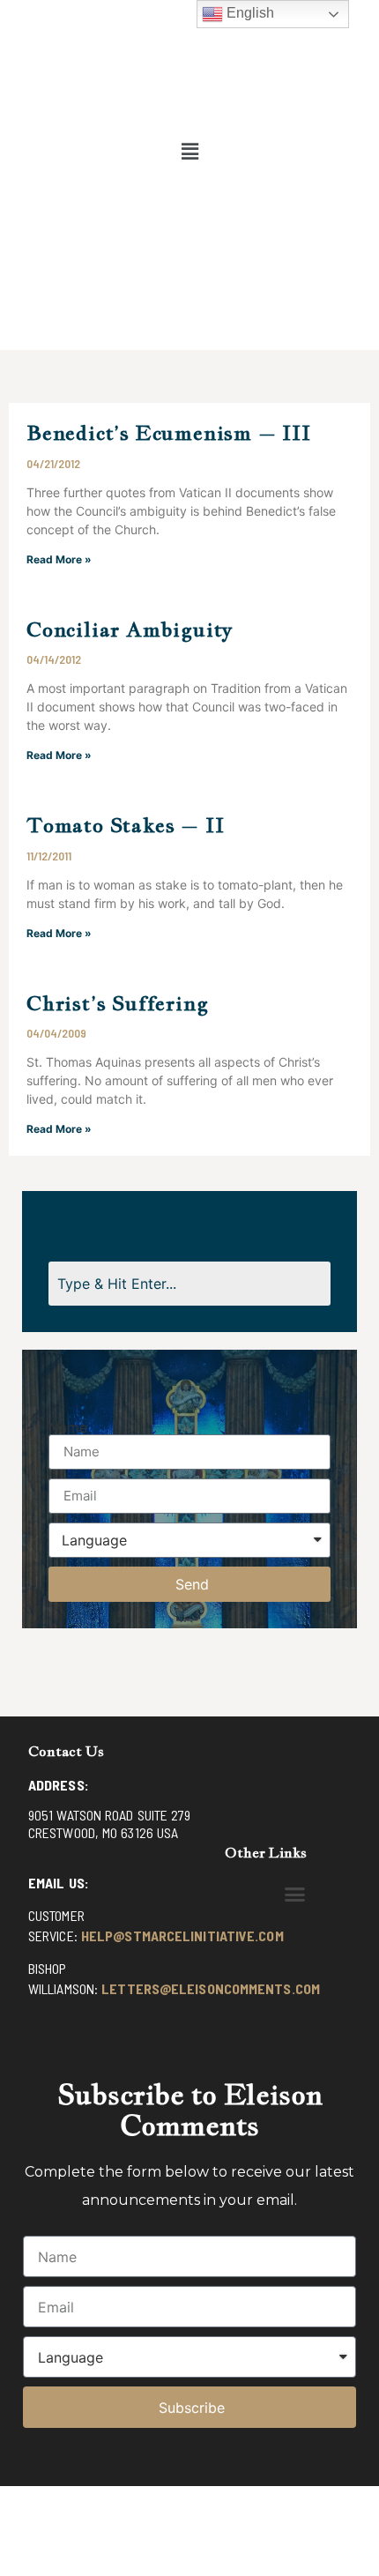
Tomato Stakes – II (125, 825)
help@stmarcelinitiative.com (182, 1936)
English (249, 13)
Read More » (59, 559)
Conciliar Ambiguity (130, 629)
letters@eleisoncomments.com (211, 1988)
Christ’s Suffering (117, 1003)
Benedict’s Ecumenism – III (169, 432)
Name (68, 1427)
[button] (189, 151)
